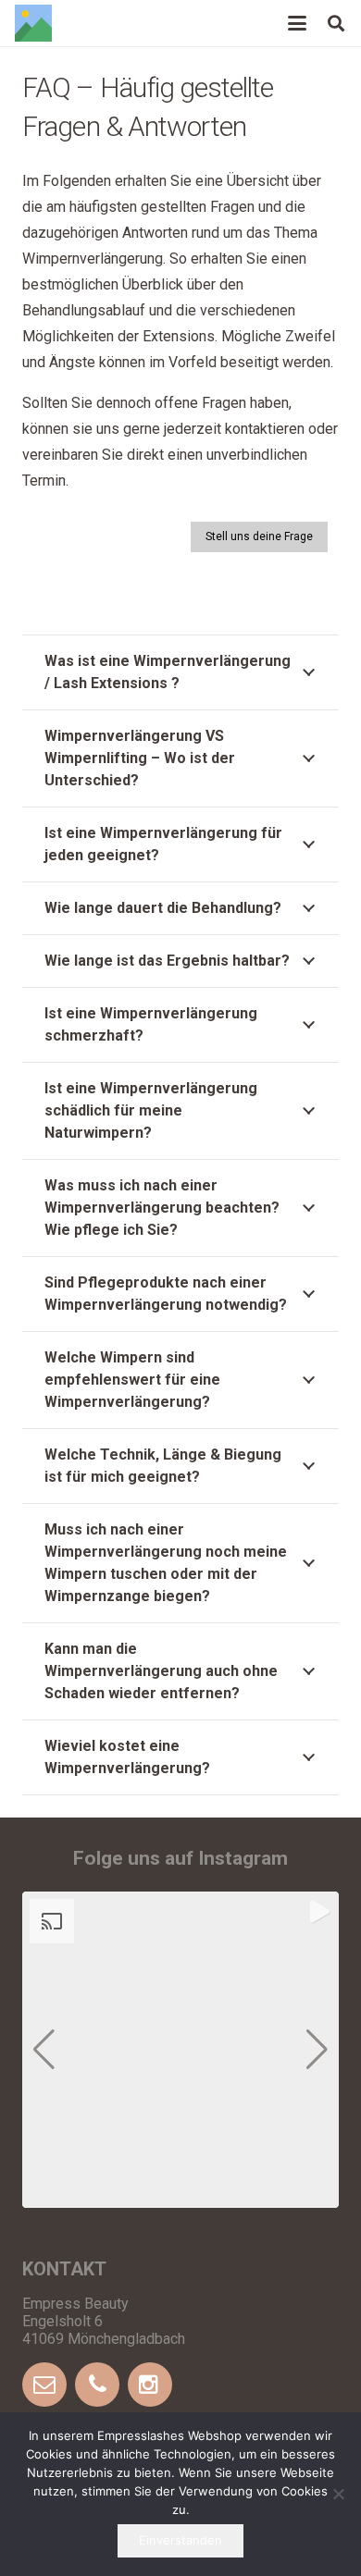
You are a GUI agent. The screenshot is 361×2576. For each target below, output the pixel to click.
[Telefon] (100, 2385)
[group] (180, 2050)
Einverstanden (180, 2540)
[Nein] (338, 2494)
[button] (297, 23)
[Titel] (33, 23)
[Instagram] (152, 2385)
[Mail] (47, 2385)
